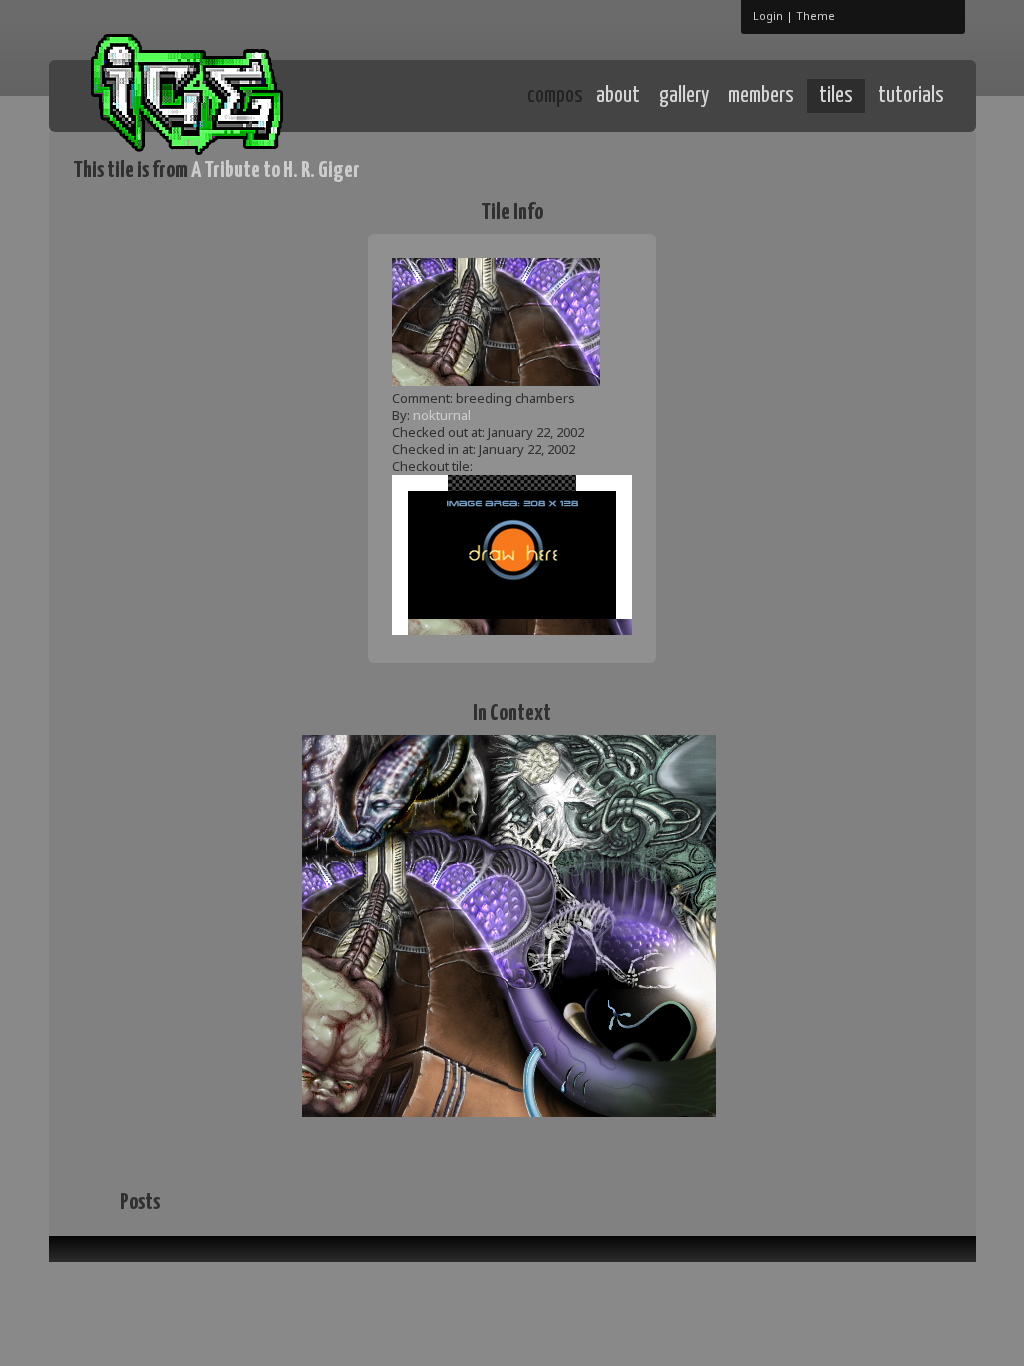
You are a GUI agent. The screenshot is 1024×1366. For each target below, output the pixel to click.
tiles (836, 96)
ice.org (220, 94)
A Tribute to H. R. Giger (275, 170)
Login (768, 15)
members (761, 96)
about (618, 96)
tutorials (911, 96)
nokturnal (442, 415)
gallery (684, 96)
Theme (815, 15)
